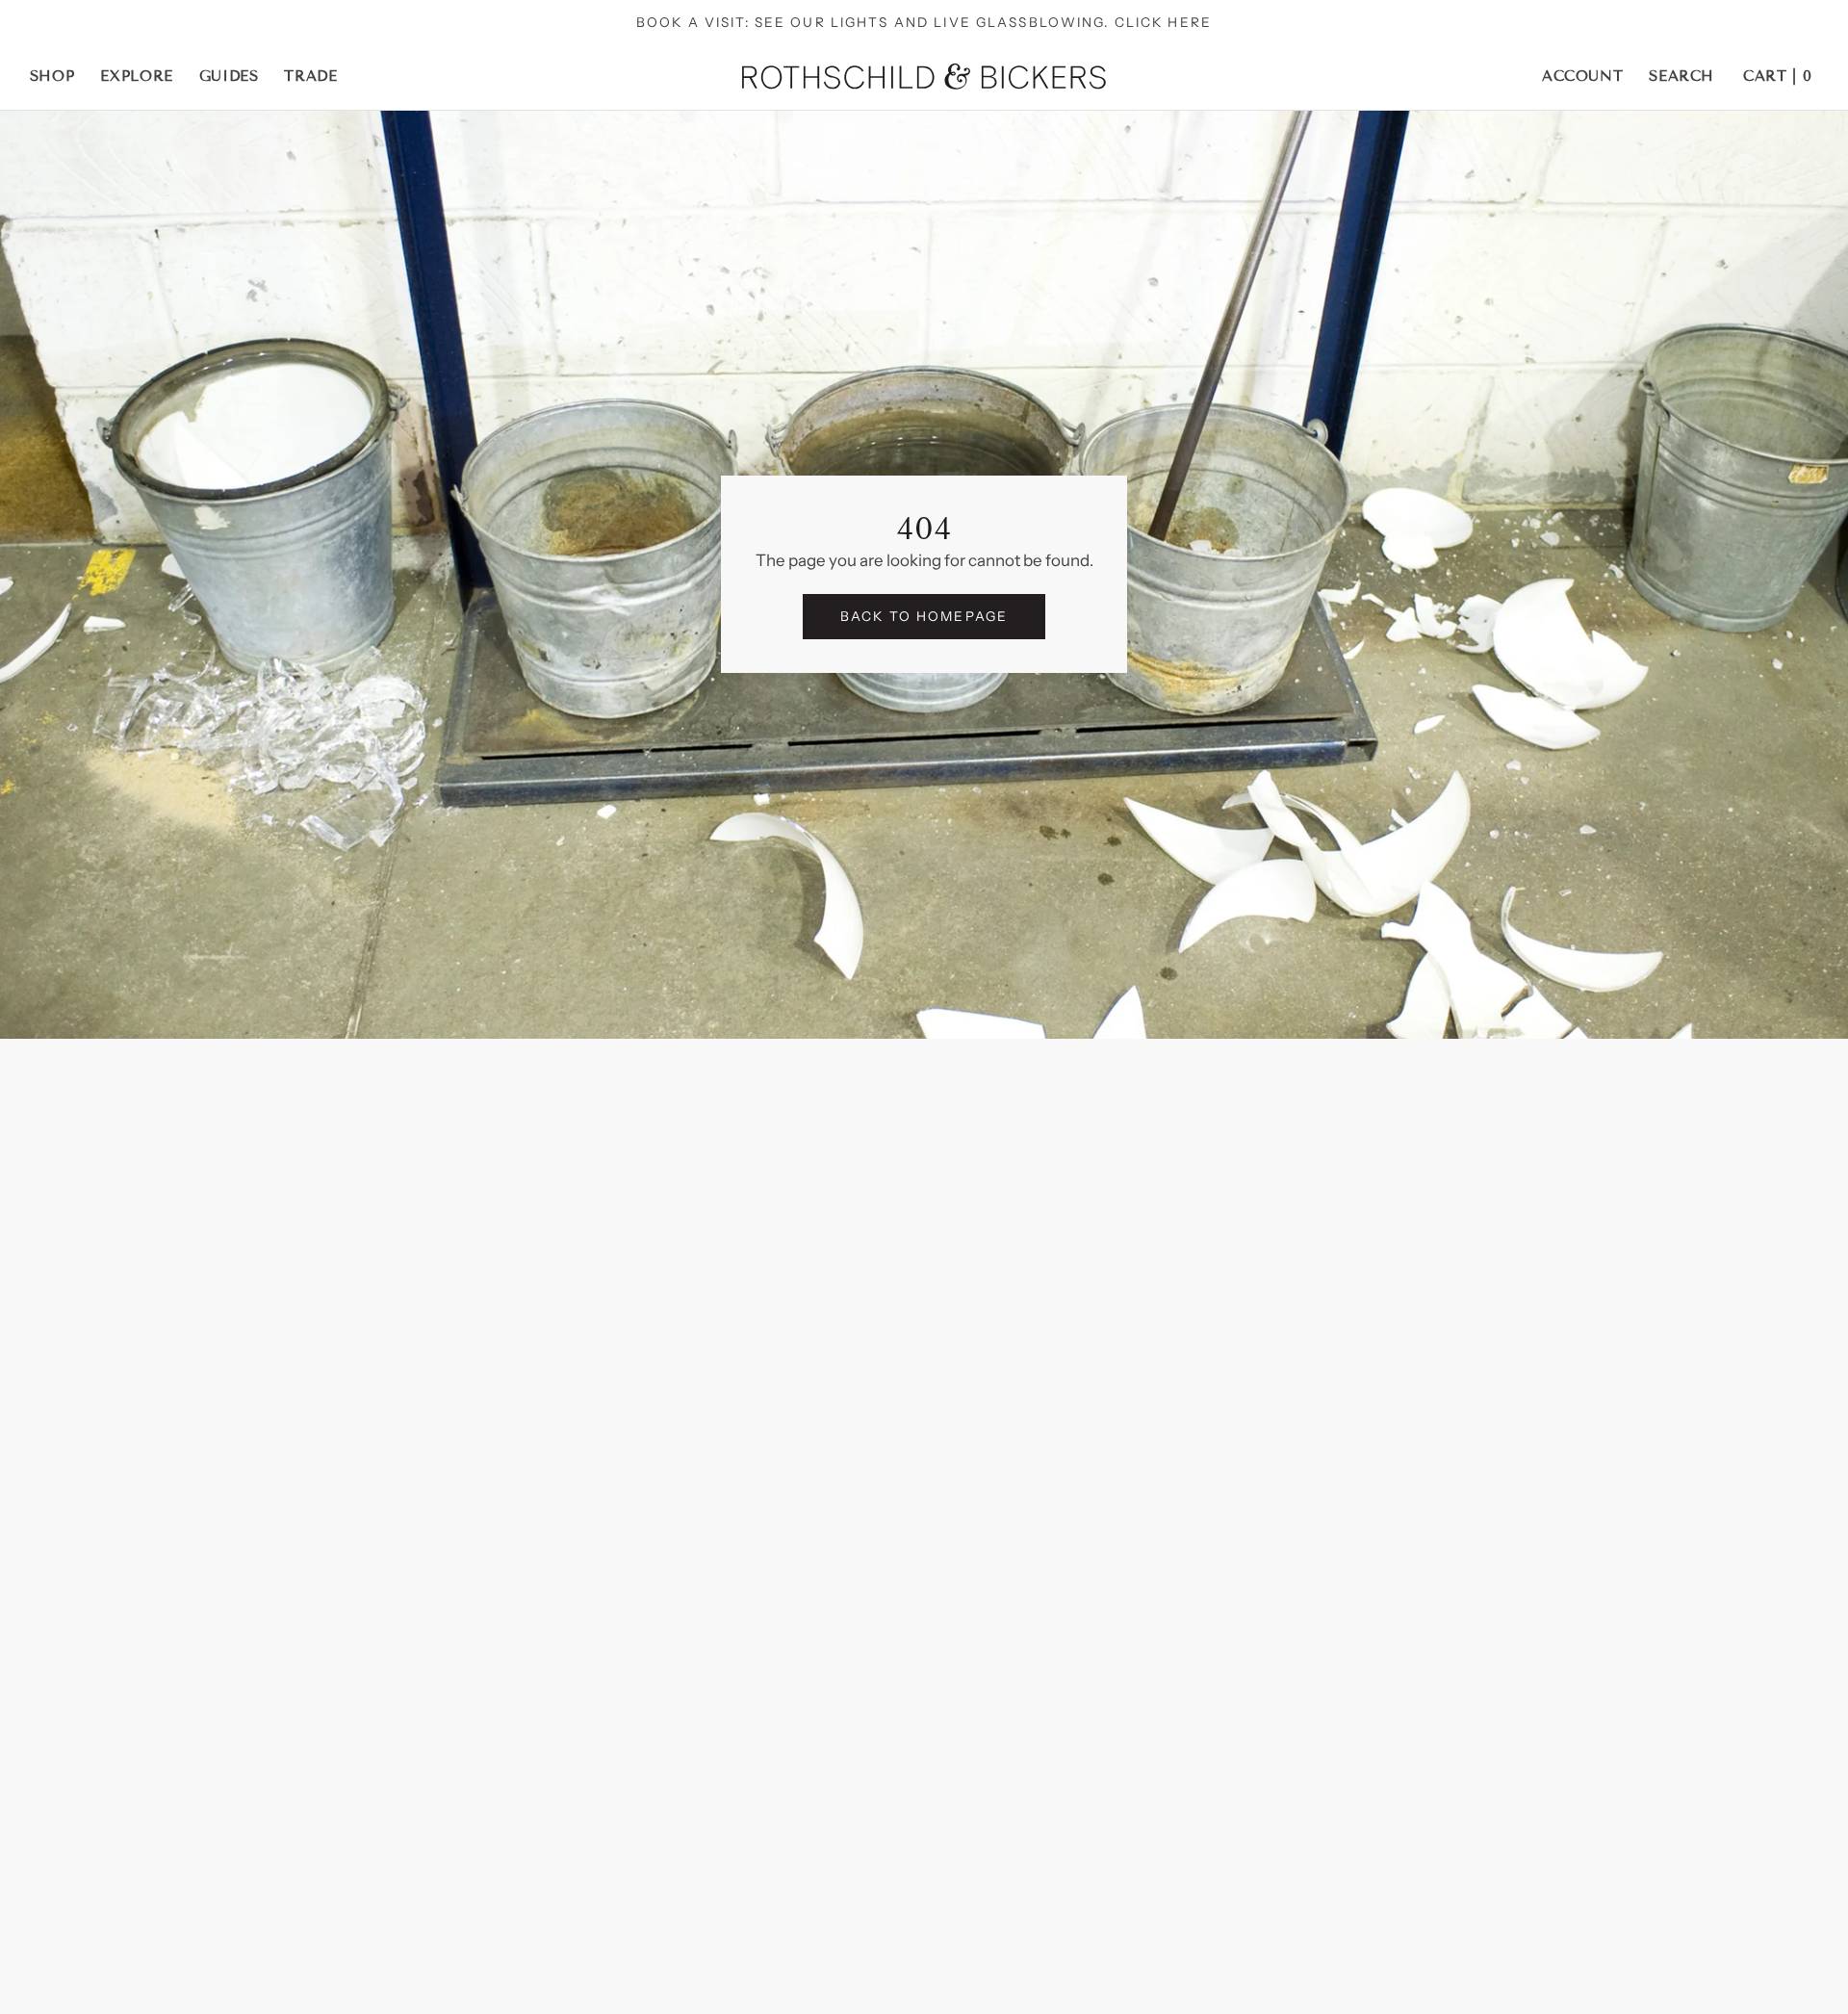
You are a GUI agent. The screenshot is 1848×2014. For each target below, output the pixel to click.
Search (1681, 76)
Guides (229, 76)
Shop (52, 76)
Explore (137, 76)
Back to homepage (924, 616)
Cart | (1777, 76)
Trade (310, 76)
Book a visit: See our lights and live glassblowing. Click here (924, 22)
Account (1583, 76)
